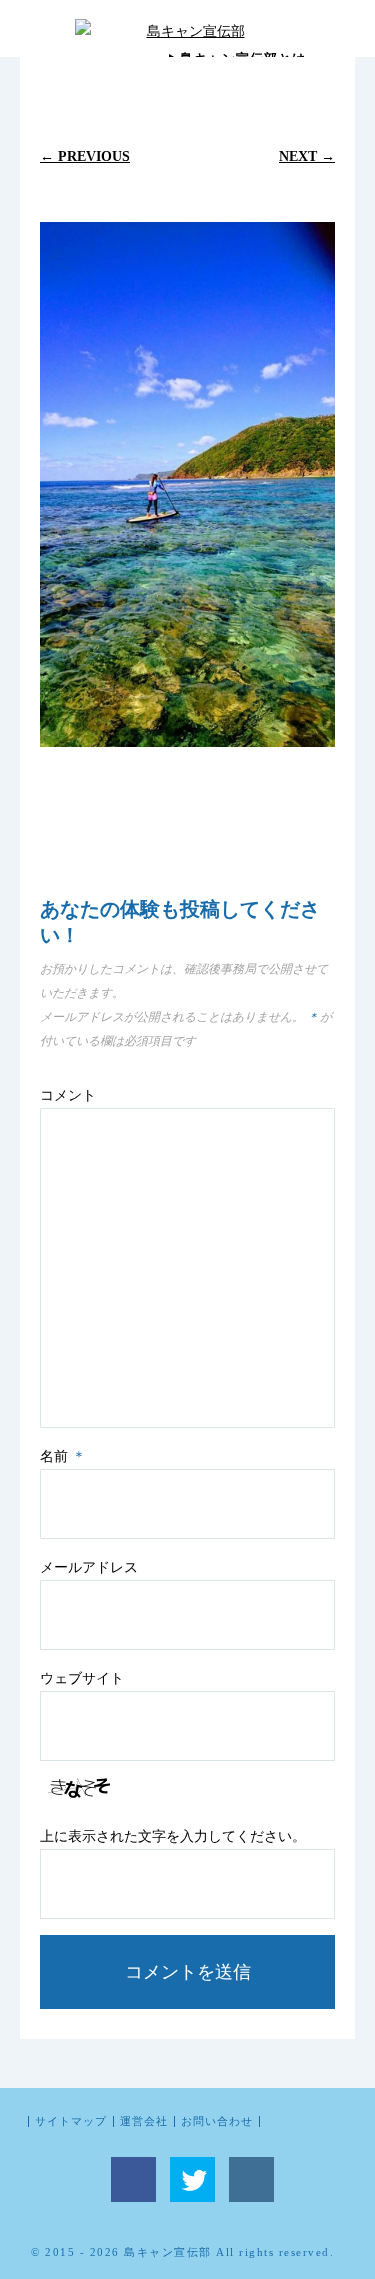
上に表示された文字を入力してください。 (173, 1836)
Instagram (251, 2179)
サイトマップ (71, 2121)
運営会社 (144, 2121)
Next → (307, 156)
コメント (68, 1095)
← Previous (85, 156)
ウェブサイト (82, 1678)
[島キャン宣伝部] (187, 31)
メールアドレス (89, 1567)
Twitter (192, 2179)
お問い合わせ (217, 2121)
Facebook (133, 2179)
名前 (63, 1456)
